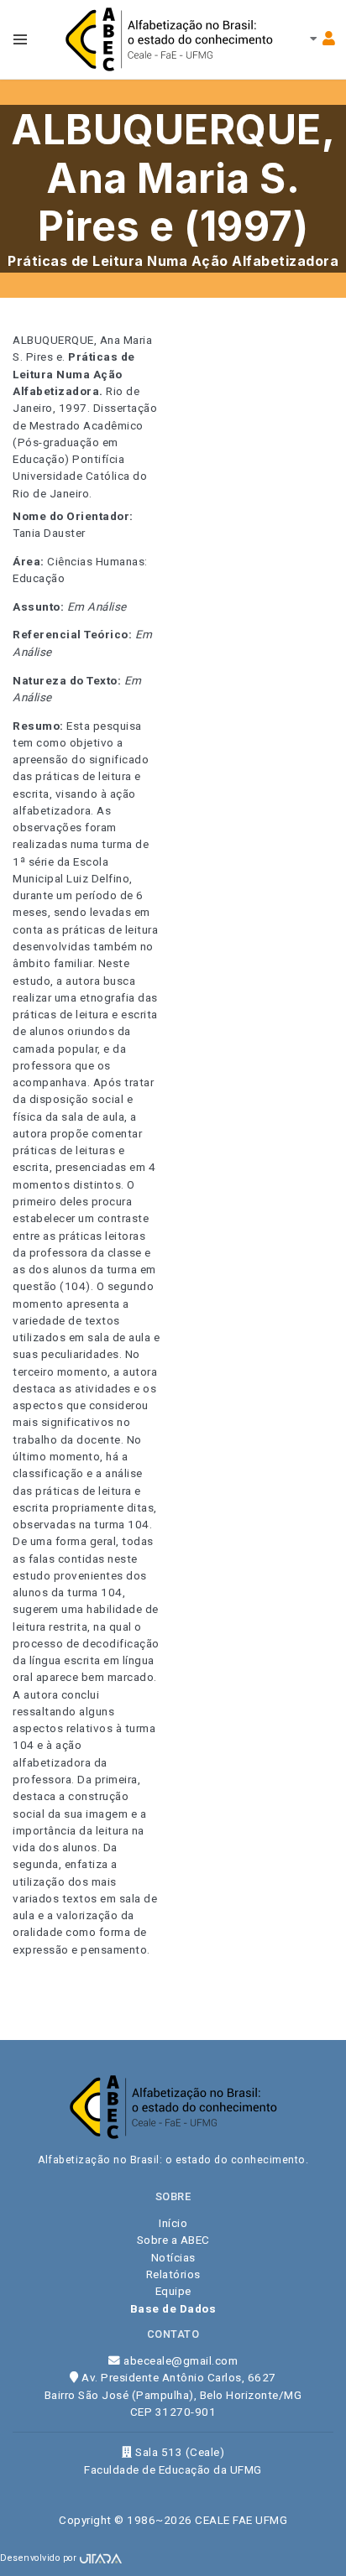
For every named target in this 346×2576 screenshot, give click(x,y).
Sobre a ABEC (173, 2240)
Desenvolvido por (40, 2558)
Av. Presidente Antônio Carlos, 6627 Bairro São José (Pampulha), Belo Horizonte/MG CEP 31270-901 (173, 2394)
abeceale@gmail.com (179, 2360)
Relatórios (173, 2274)
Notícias (173, 2257)
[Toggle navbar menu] (20, 39)
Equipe (173, 2291)
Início (173, 2223)
